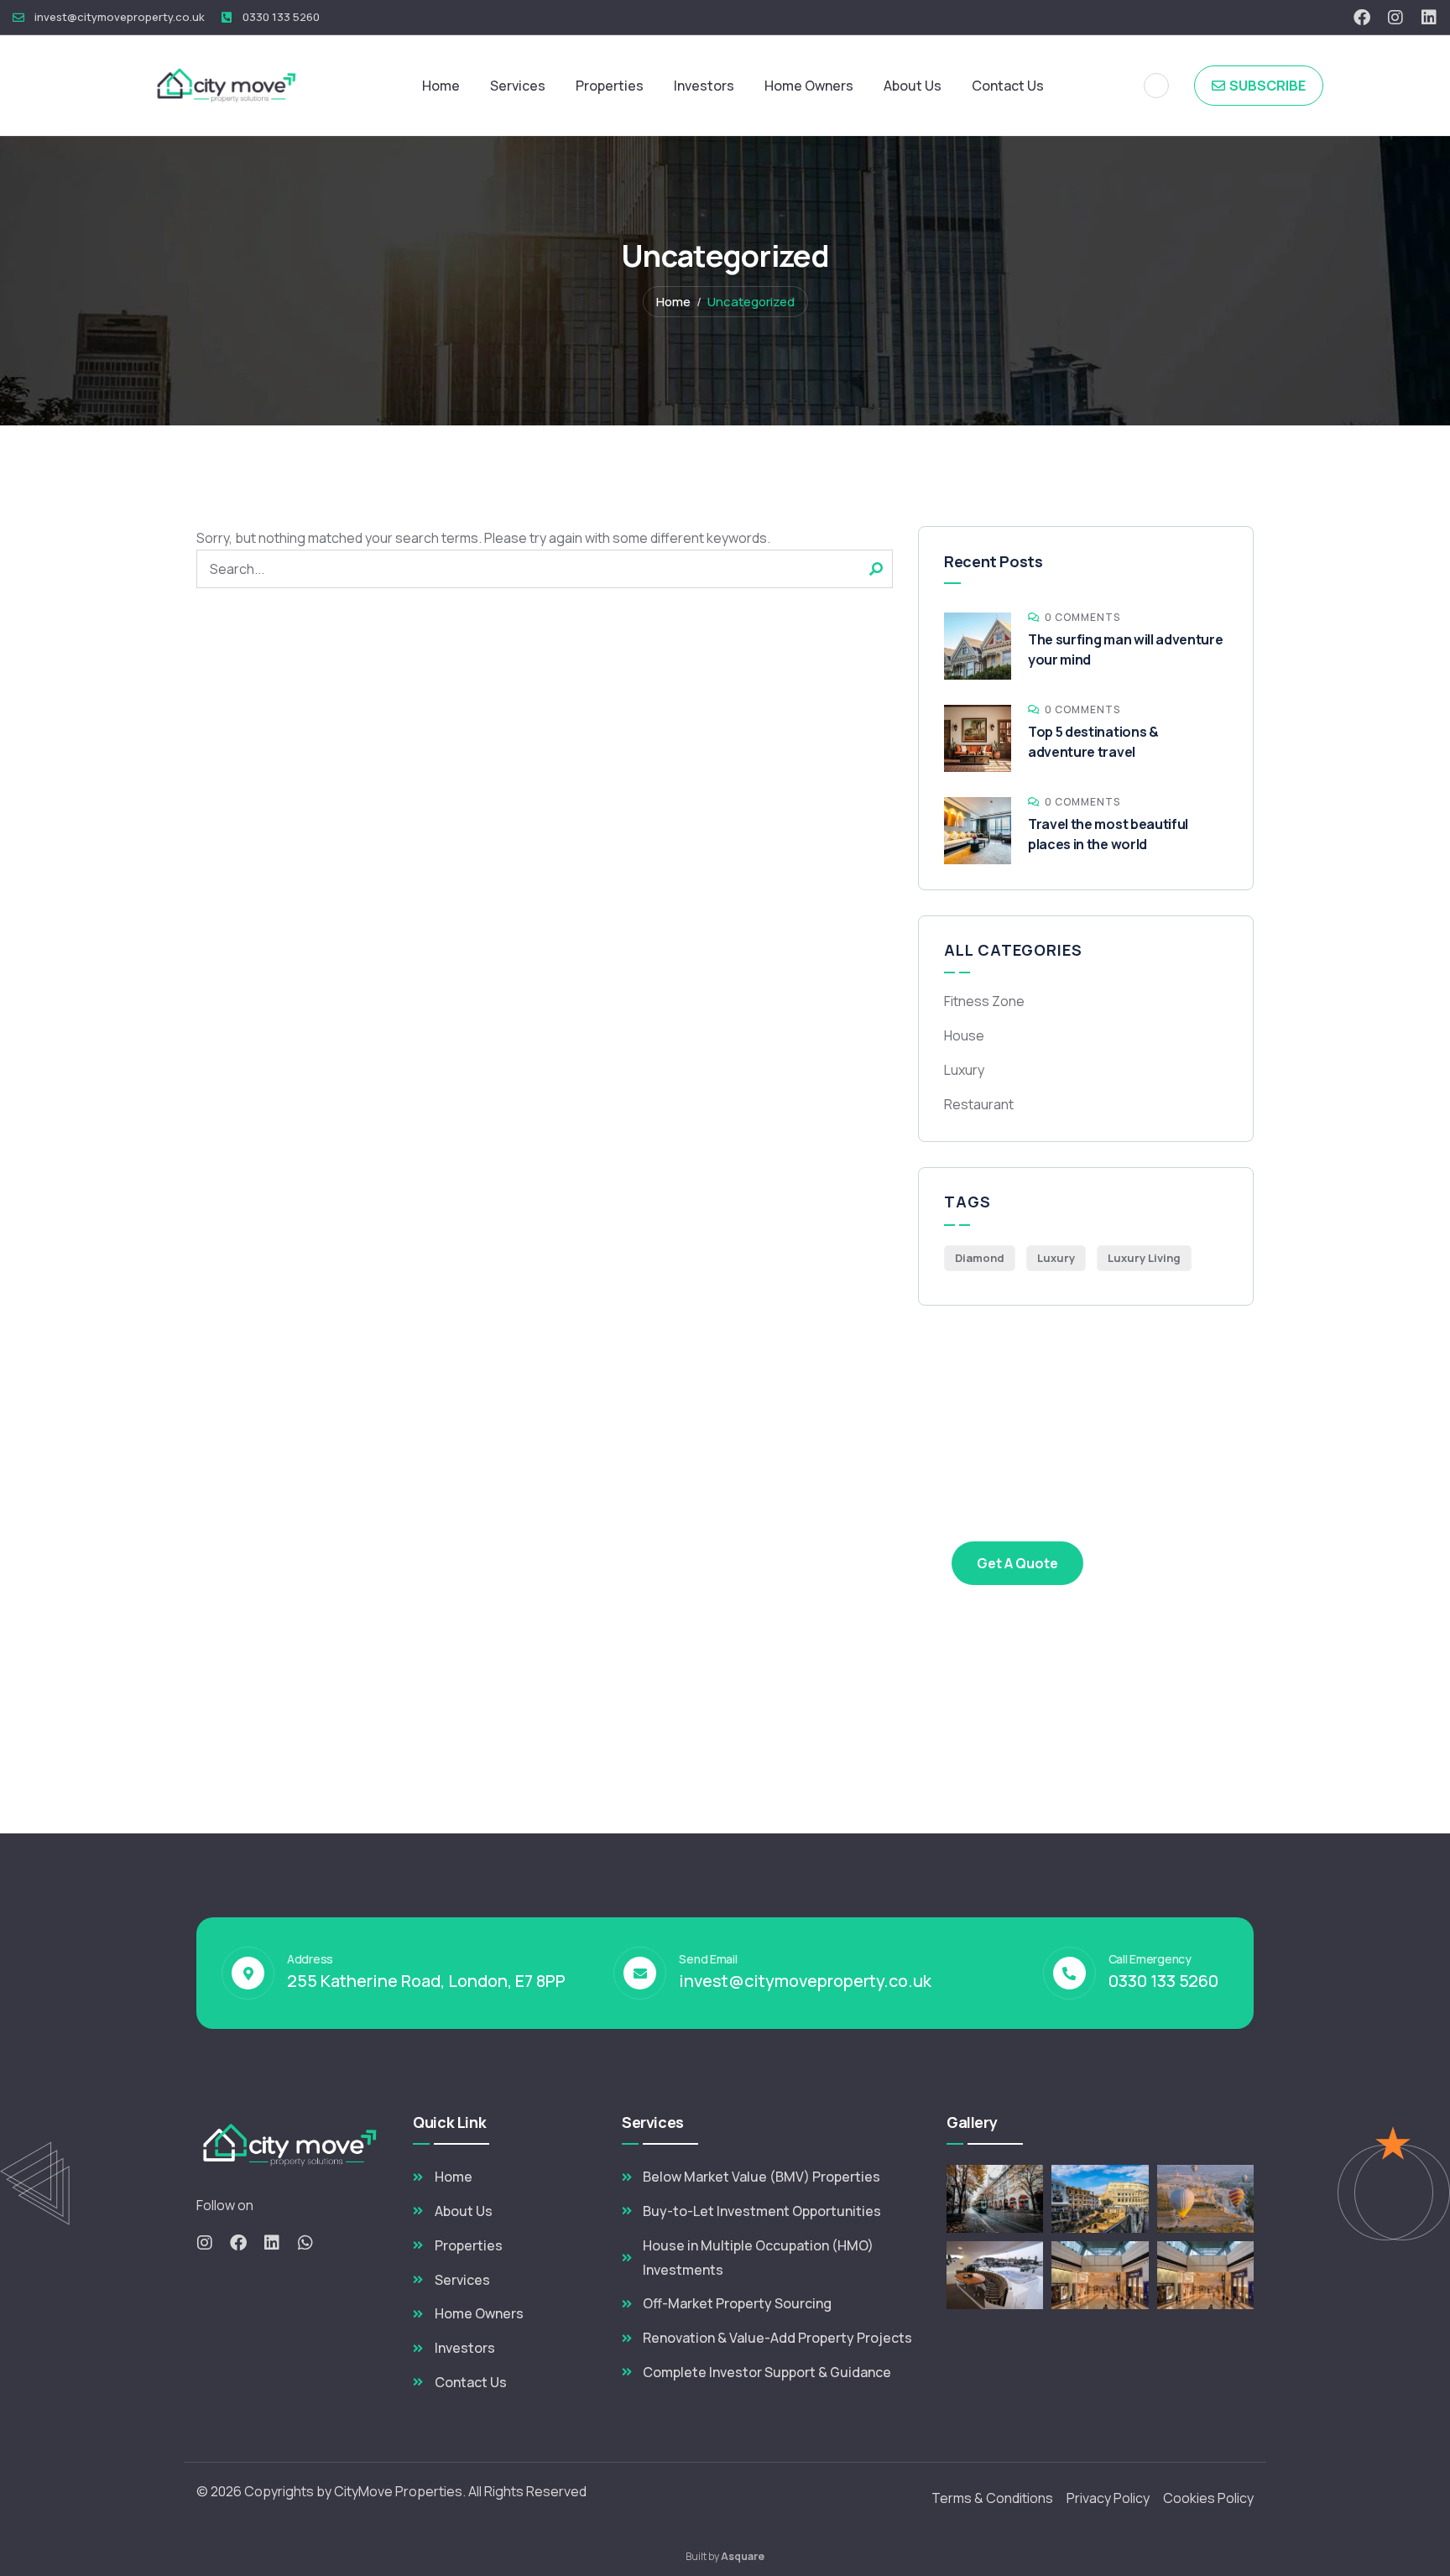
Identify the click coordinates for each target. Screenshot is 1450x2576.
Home (673, 302)
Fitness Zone (984, 1001)
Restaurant (979, 1104)
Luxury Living (1144, 1258)
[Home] (228, 85)
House (964, 1035)
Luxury (964, 1070)
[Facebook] (1362, 18)
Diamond (980, 1258)
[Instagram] (1395, 18)
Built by (725, 2556)
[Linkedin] (1429, 18)
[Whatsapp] (305, 2243)
